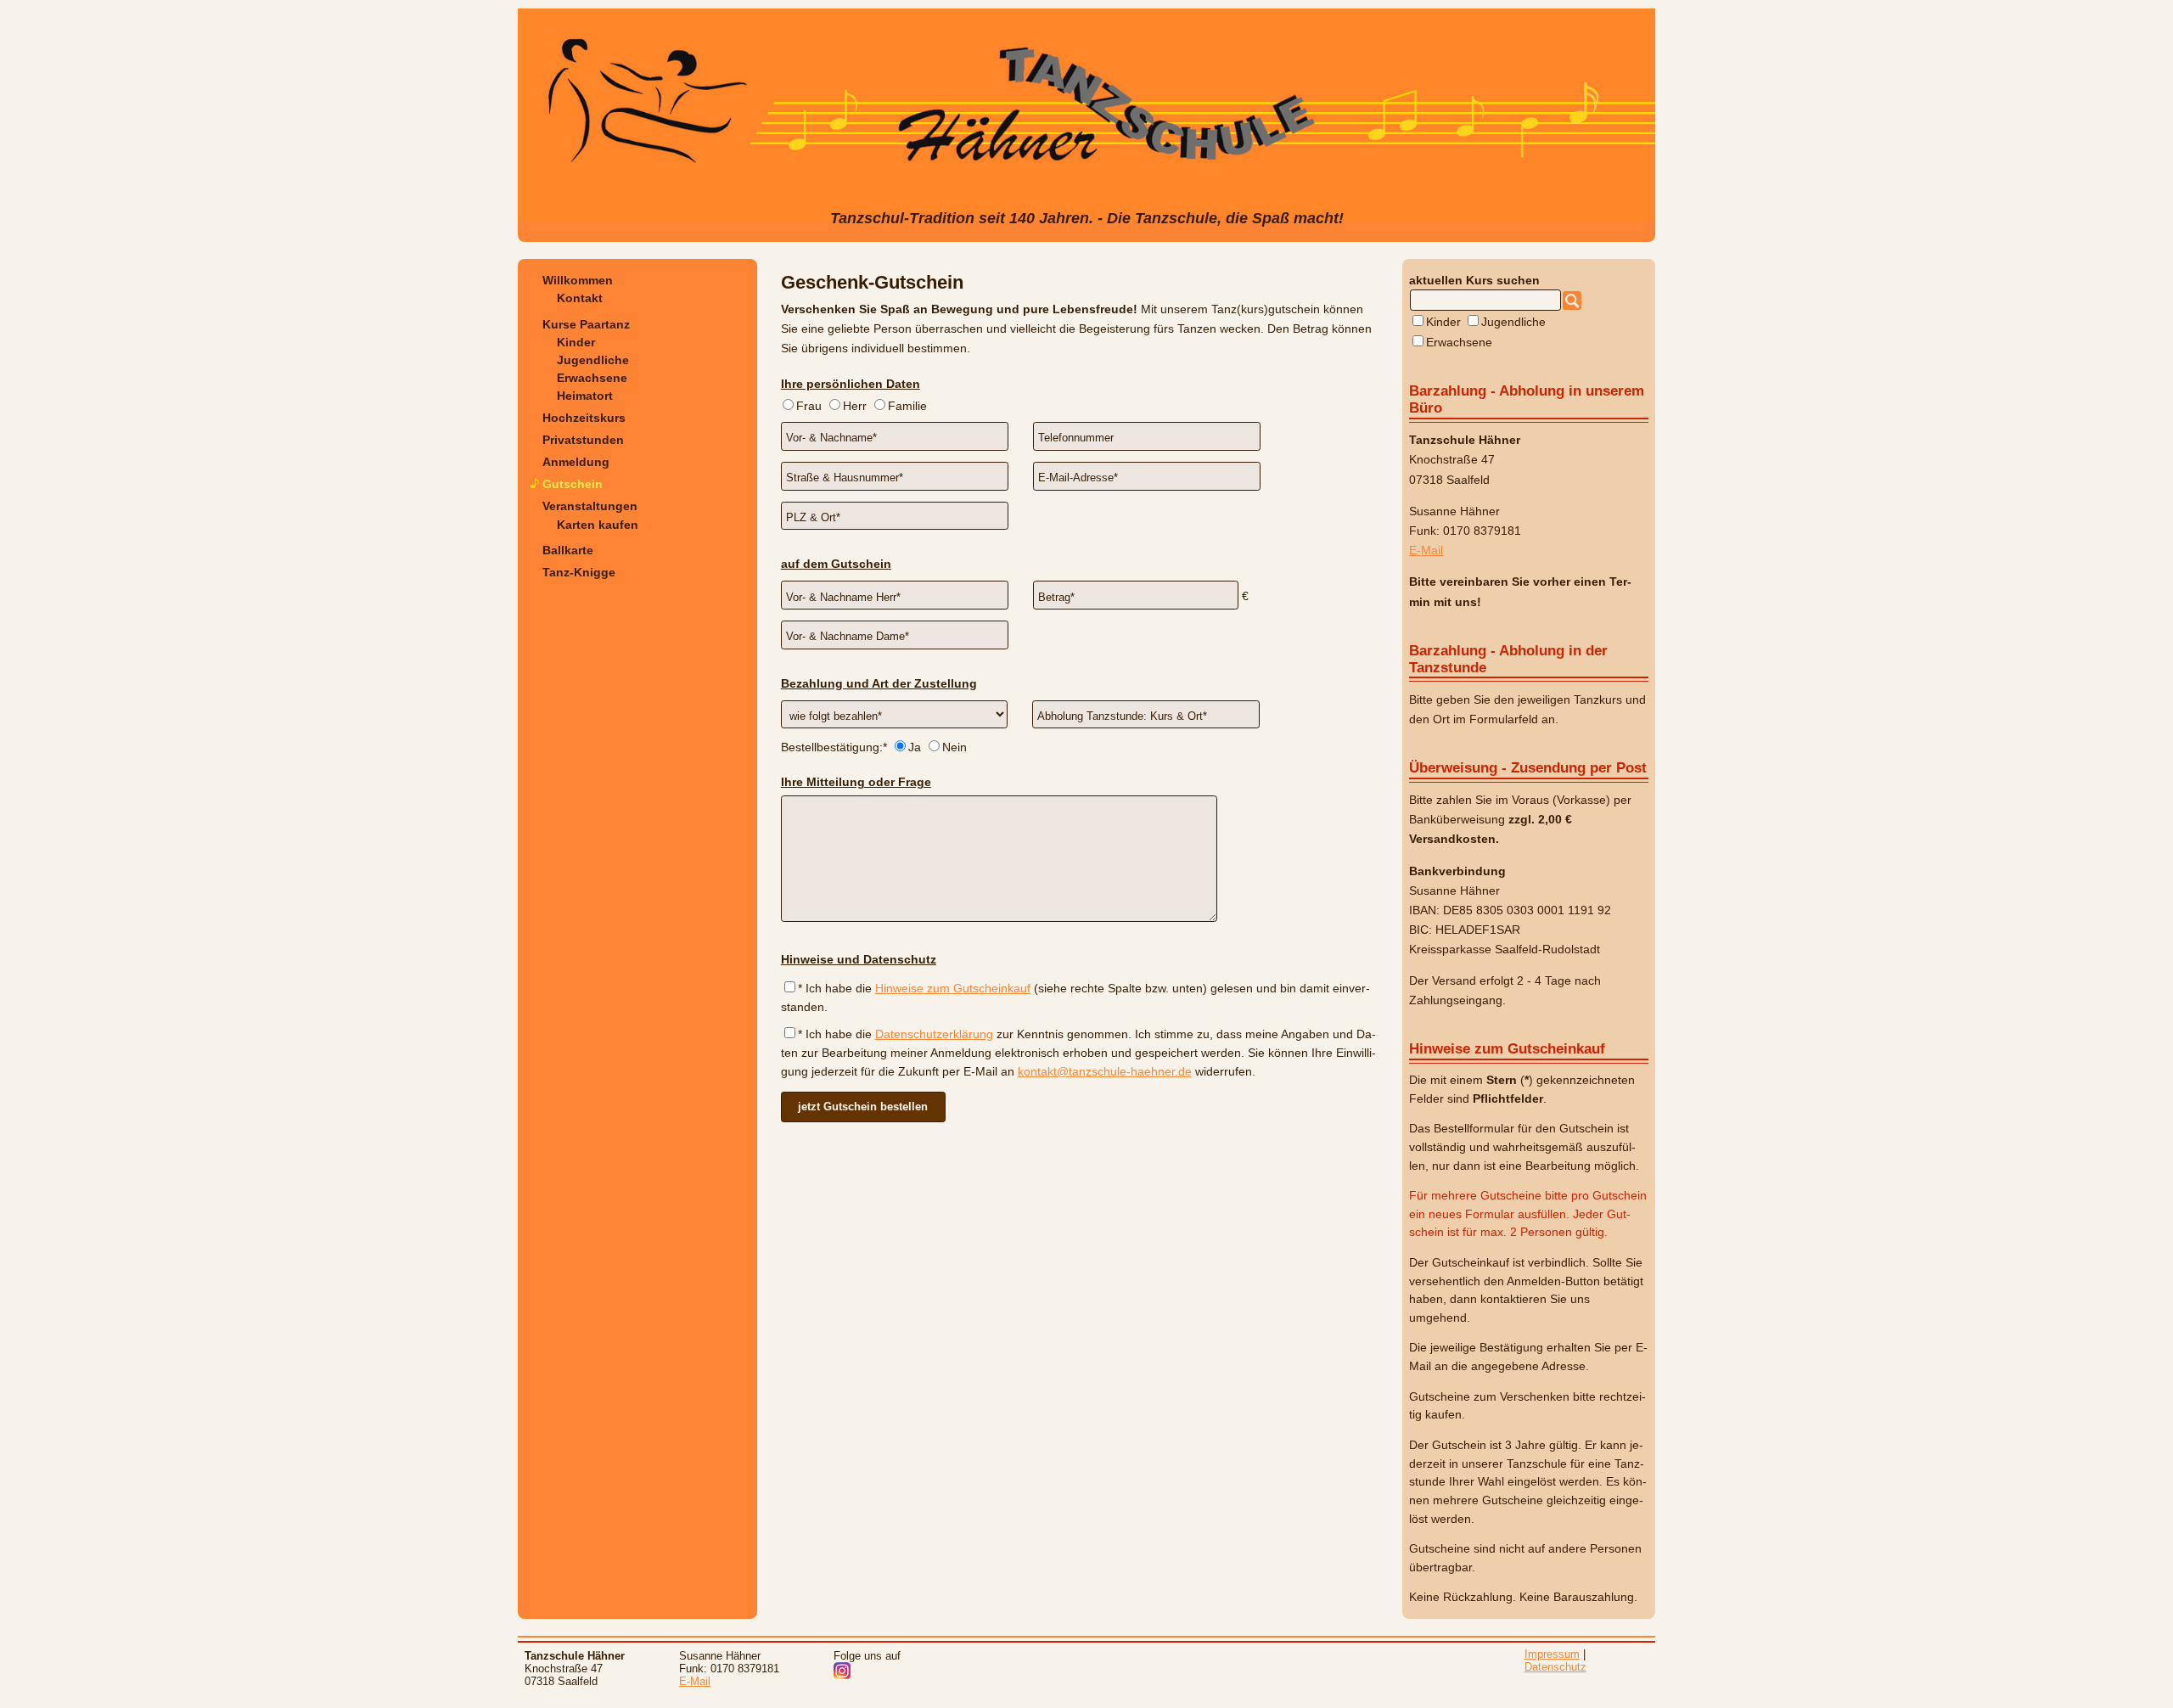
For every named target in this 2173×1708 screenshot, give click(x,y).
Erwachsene (592, 378)
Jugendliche (593, 360)
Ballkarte (568, 550)
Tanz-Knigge (579, 572)
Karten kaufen (598, 525)
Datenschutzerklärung (934, 1034)
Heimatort (585, 396)
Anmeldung (576, 462)
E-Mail (1426, 550)
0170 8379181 (1482, 531)
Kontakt (580, 298)
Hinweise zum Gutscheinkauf (953, 989)
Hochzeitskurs (584, 418)
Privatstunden (583, 440)
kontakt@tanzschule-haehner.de (1105, 1072)
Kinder (576, 342)
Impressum (1552, 1654)
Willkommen (578, 280)
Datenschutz (1555, 1667)
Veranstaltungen (590, 506)
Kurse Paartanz (586, 324)
